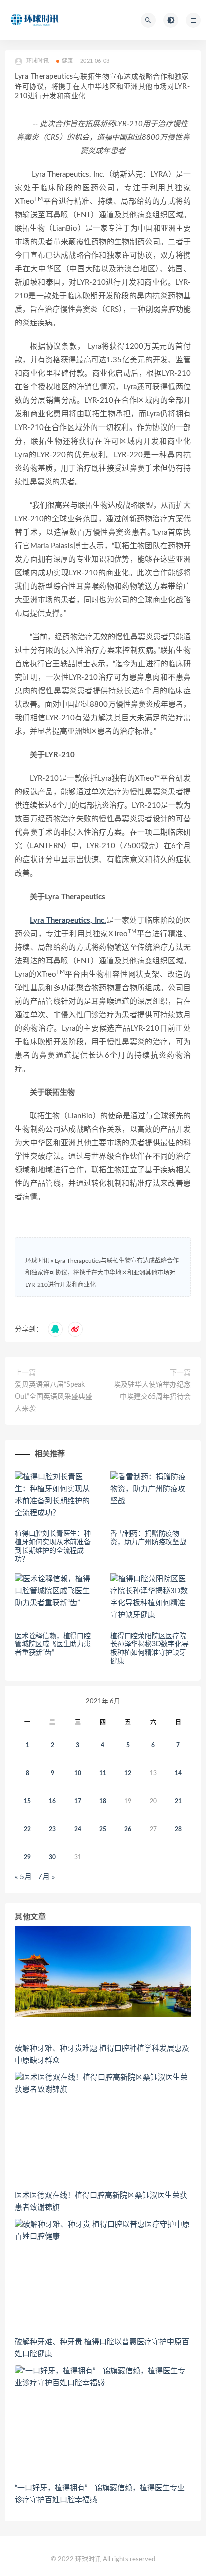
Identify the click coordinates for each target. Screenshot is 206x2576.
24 (78, 1829)
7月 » (46, 1877)
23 (52, 1829)
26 (128, 1829)
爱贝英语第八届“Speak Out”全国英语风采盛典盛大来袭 (54, 1397)
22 (27, 1829)
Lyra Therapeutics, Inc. (68, 920)
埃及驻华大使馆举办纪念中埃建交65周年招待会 (152, 1391)
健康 (67, 61)
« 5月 (23, 1877)
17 (78, 1801)
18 (103, 1801)
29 (27, 1857)
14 (178, 1773)
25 (103, 1829)
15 (27, 1801)
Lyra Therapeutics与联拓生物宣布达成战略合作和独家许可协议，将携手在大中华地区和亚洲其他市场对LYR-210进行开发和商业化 (102, 1273)
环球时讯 (37, 1261)
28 (178, 1829)
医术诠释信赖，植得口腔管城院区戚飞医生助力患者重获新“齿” (53, 1645)
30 (52, 1857)
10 (78, 1773)
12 (128, 1773)
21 (178, 1801)
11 (103, 1773)
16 (52, 1801)
